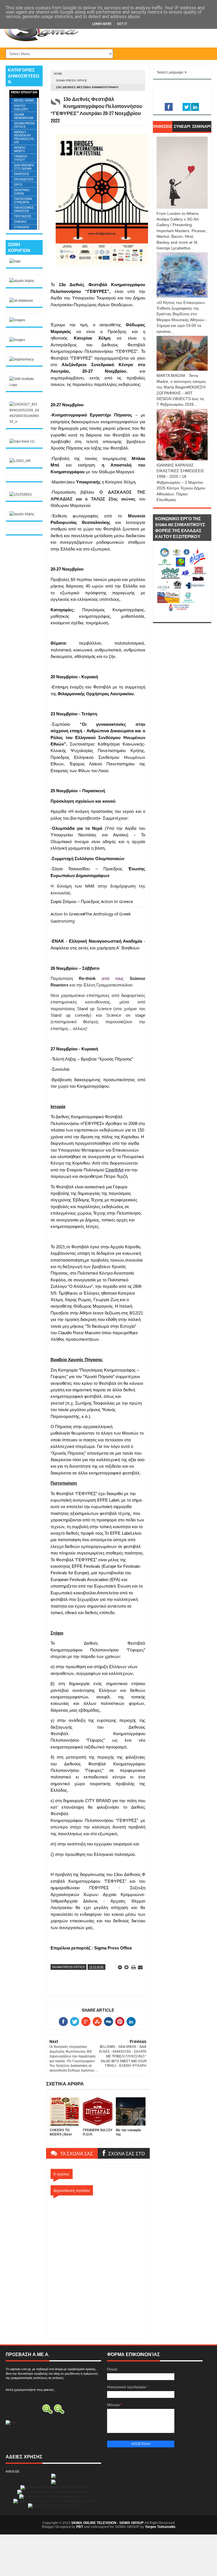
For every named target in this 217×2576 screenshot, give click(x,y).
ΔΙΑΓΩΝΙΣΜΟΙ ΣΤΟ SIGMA (24, 167)
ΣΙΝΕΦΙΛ (20, 222)
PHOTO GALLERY (21, 107)
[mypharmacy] (21, 359)
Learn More (102, 24)
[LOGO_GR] (20, 461)
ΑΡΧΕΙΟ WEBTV (20, 149)
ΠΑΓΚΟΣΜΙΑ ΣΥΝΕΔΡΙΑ (23, 200)
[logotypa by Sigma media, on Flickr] (182, 616)
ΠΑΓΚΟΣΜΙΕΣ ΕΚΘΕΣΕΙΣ (24, 209)
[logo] (15, 261)
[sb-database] (21, 301)
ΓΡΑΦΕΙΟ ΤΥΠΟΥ (21, 158)
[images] (17, 320)
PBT (80, 2527)
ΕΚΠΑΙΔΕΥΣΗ (24, 179)
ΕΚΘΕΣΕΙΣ (22, 174)
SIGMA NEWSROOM (24, 116)
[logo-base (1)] (22, 441)
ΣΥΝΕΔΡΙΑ (22, 227)
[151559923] (20, 495)
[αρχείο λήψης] (22, 281)
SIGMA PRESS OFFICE (71, 80)
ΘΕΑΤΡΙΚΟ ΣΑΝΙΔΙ (22, 192)
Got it (122, 24)
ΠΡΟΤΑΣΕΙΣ (23, 216)
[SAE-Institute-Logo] (24, 385)
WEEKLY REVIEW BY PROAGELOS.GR (24, 137)
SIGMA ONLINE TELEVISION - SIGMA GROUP (107, 2523)
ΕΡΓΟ (18, 185)
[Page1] (12, 2422)
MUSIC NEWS (24, 100)
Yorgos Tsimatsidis (160, 2527)
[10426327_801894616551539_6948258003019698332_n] (24, 422)
